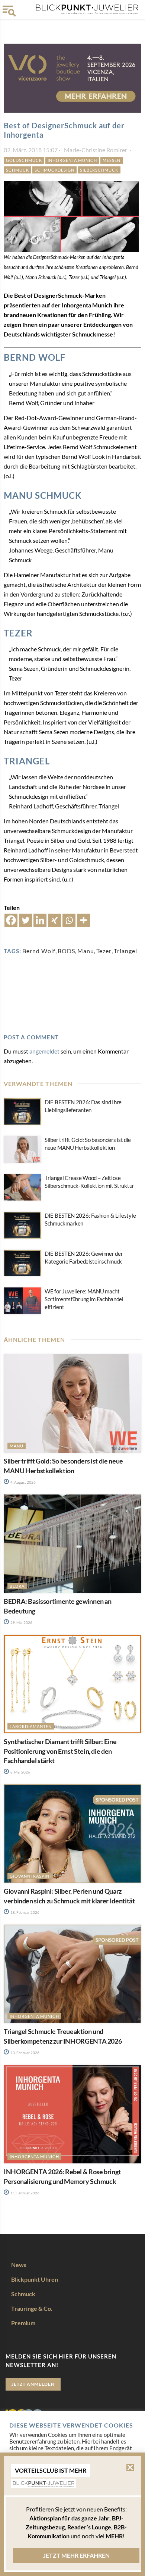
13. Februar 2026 (25, 2053)
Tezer (104, 951)
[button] (130, 2467)
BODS (66, 951)
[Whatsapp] (69, 920)
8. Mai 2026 (20, 1772)
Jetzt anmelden (33, 2384)
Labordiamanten (31, 1726)
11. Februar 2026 (25, 2193)
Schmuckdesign (54, 170)
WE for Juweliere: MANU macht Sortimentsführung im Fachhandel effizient (84, 1299)
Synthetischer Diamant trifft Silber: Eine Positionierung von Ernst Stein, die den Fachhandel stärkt (60, 1751)
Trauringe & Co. (32, 2308)
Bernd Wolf (39, 951)
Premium (23, 2323)
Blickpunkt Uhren (35, 2279)
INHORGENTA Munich (72, 160)
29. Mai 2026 (21, 1622)
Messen (112, 160)
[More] (83, 920)
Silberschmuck (99, 170)
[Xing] (54, 920)
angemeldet (44, 1051)
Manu (86, 951)
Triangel (125, 951)
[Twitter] (25, 920)
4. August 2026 (23, 1482)
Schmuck (17, 170)
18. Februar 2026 (25, 1912)
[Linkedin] (40, 920)
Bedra (17, 1586)
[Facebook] (11, 920)
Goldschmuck (24, 160)
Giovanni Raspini (30, 1876)
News (19, 2265)
